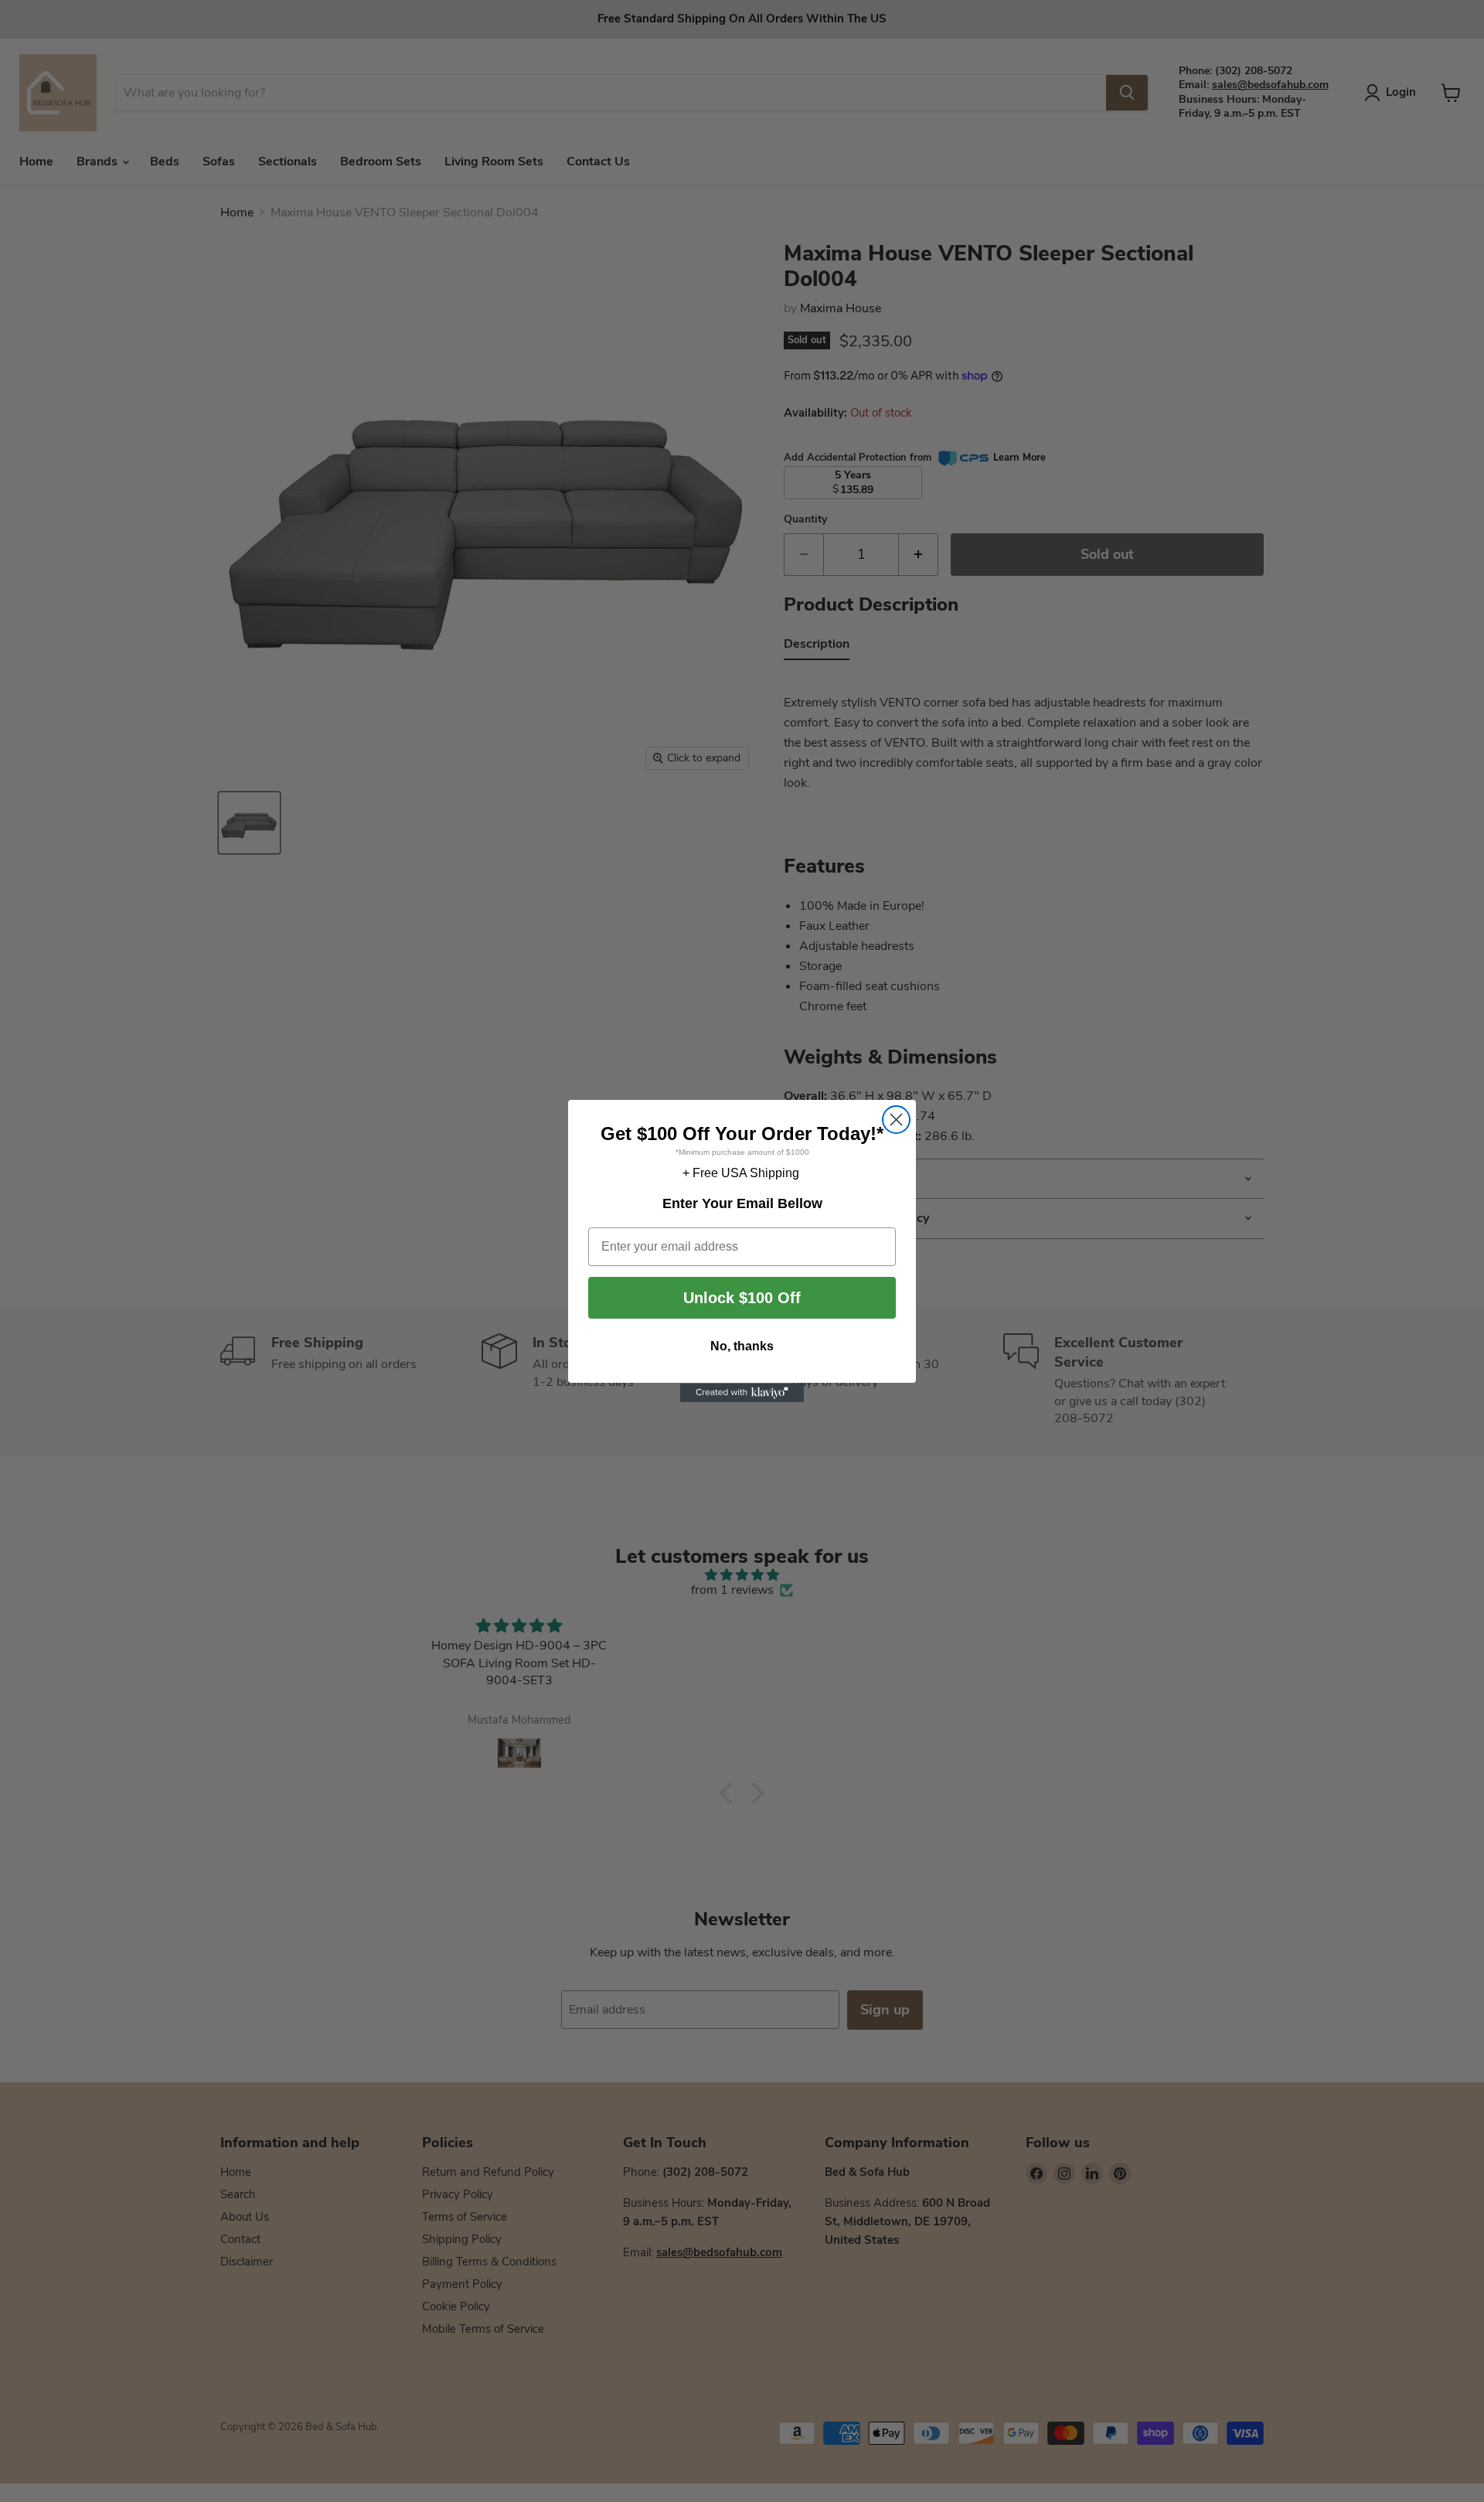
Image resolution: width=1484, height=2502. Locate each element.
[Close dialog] (896, 1120)
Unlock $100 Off (742, 1299)
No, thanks (742, 1347)
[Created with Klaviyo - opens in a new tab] (742, 1393)
